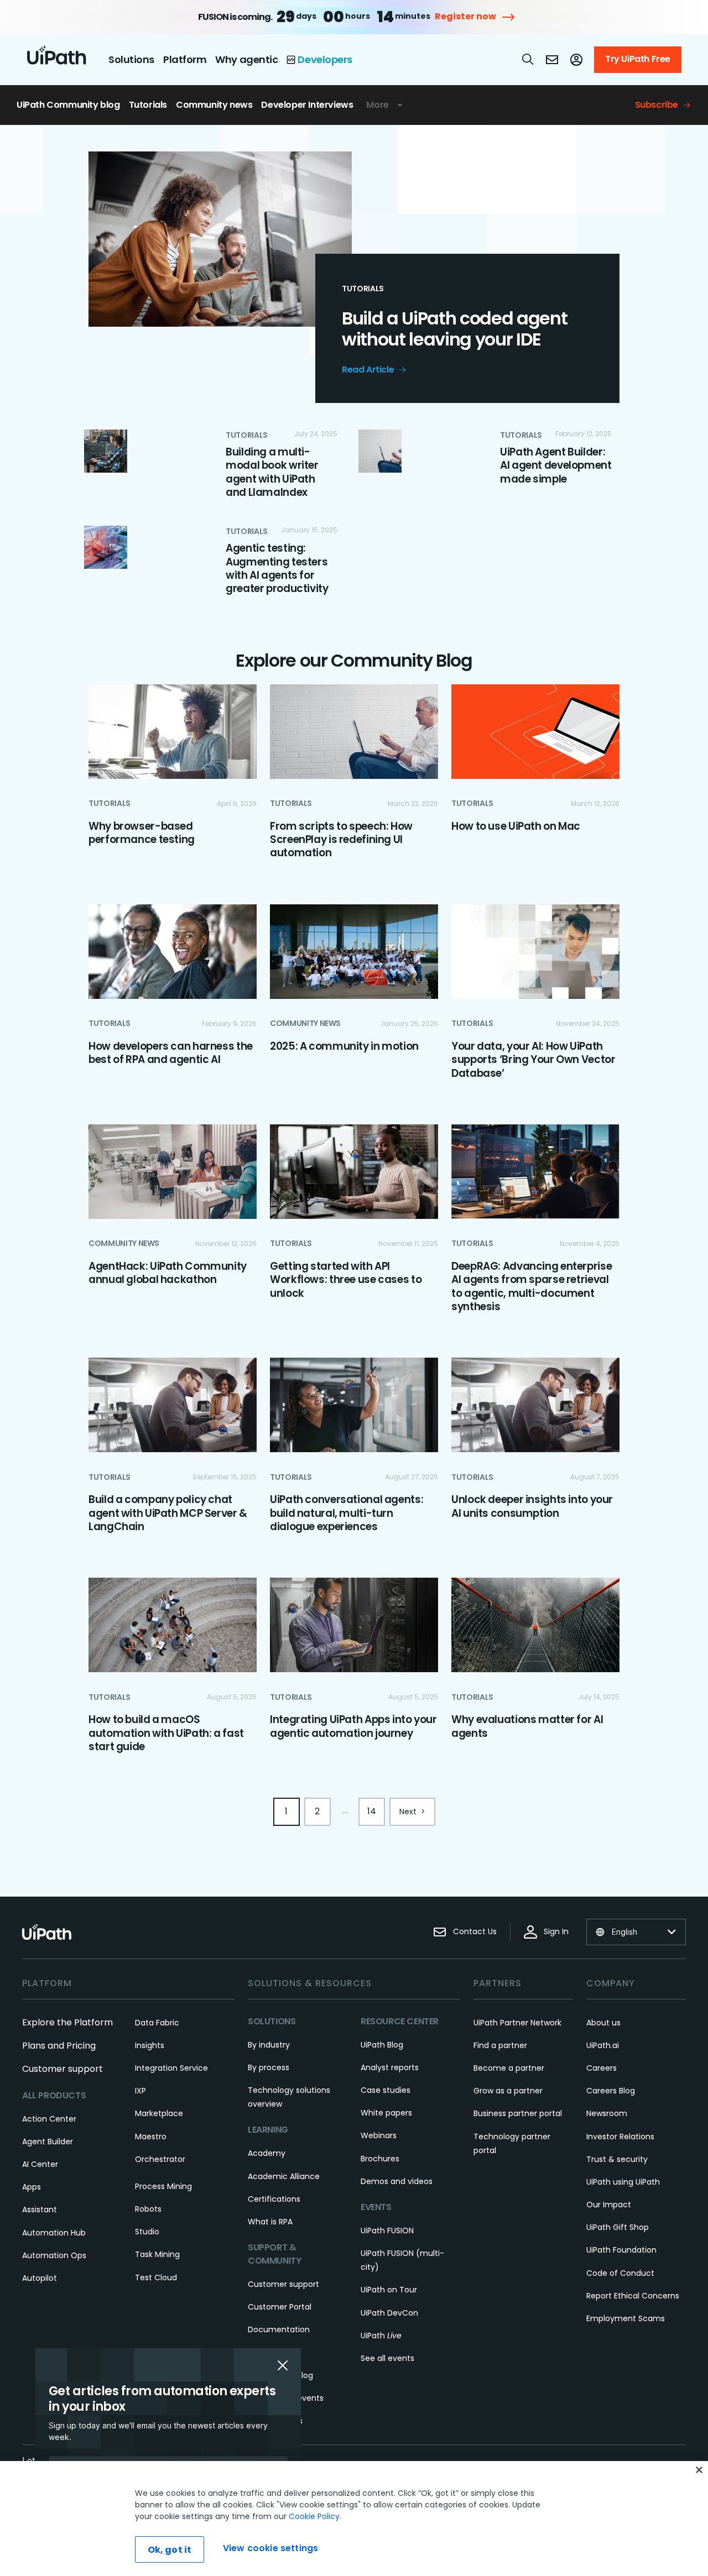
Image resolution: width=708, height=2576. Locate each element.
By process (269, 2067)
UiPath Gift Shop (618, 2227)
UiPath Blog (382, 2045)
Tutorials (148, 105)
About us (603, 2023)
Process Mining (163, 2186)
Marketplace (159, 2113)
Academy (267, 2153)
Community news (214, 105)
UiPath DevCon (389, 2313)
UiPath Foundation (621, 2250)
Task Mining (157, 2254)
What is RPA (270, 2222)
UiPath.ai (603, 2045)
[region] (354, 2519)
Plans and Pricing (59, 2046)
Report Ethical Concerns (633, 2296)
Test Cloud (156, 2277)
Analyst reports (390, 2067)
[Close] (699, 2470)
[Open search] (528, 59)
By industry (269, 2045)
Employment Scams (626, 2318)
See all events (387, 2358)
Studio (147, 2232)
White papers (386, 2113)
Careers (602, 2068)
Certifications (274, 2199)
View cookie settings (270, 2548)
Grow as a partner (508, 2091)
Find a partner (500, 2045)
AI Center (40, 2164)
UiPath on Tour (389, 2290)
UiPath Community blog (68, 105)
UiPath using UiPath (623, 2182)
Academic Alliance (284, 2176)
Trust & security (617, 2159)
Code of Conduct (620, 2273)
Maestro (151, 2137)
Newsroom (607, 2113)
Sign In (556, 1931)
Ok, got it (170, 2550)
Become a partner (509, 2068)
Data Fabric (157, 2023)
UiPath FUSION (387, 2231)
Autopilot (40, 2278)
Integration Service (171, 2068)
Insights (150, 2045)
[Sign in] (576, 60)
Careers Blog (611, 2091)
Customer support (63, 2069)
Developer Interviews (307, 105)
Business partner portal (518, 2113)
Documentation (279, 2329)
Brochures (380, 2159)
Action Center (49, 2119)
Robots (148, 2209)
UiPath (381, 2336)
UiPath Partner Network (517, 2023)
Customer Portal (280, 2307)
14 (372, 1811)
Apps (32, 2187)
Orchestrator (160, 2159)
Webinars (379, 2135)
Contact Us (475, 1931)
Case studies (386, 2090)
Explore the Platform (67, 2022)
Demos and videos (397, 2181)
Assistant (40, 2210)
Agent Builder (48, 2142)
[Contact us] (552, 60)
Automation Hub (54, 2233)
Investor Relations (620, 2137)
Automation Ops (54, 2255)
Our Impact (609, 2205)
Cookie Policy (314, 2516)
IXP (140, 2091)
